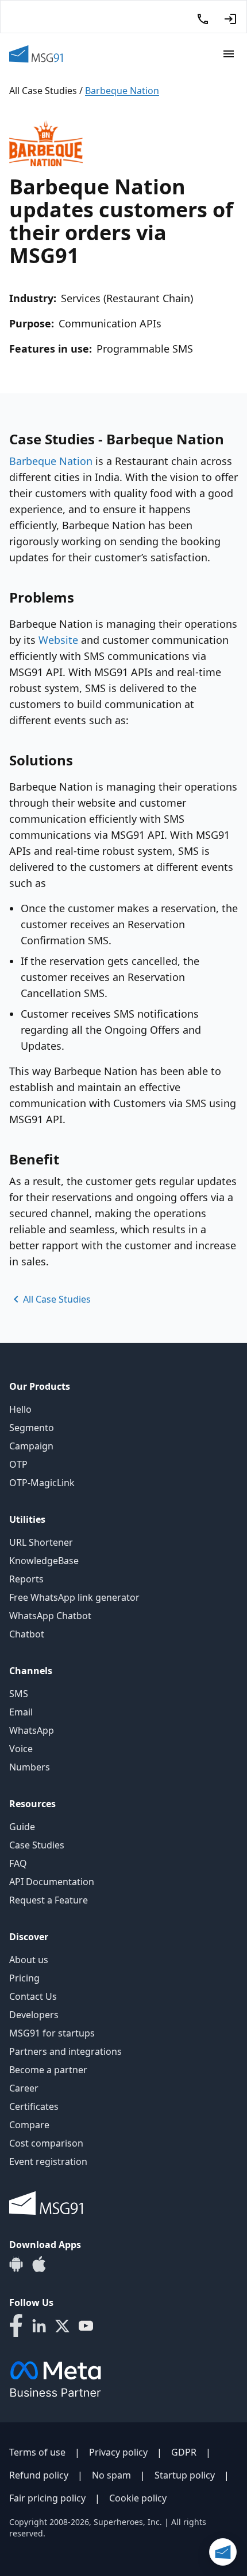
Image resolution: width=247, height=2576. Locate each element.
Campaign (31, 1446)
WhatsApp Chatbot (50, 1616)
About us (29, 1960)
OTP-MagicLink (42, 1483)
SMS (19, 1694)
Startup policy (185, 2475)
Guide (22, 1827)
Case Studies (37, 1845)
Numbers (30, 1767)
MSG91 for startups (52, 2033)
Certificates (34, 2106)
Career (24, 2088)
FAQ (18, 1863)
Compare (29, 2125)
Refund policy (39, 2475)
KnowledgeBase (44, 1561)
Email (21, 1712)
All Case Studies (43, 91)
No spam (111, 2475)
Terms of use (37, 2452)
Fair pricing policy (47, 2498)
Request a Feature (49, 1900)
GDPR (184, 2452)
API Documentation (52, 1882)
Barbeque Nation (51, 461)
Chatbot (27, 1634)
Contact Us (33, 1996)
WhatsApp (32, 1730)
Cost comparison (46, 2143)
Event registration (48, 2161)
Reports (26, 1579)
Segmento (32, 1428)
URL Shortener (41, 1542)
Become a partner (48, 2070)
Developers (34, 2015)
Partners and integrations (65, 2051)
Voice (21, 1749)
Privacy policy (118, 2452)
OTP (18, 1464)
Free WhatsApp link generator (74, 1597)
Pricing (24, 1978)
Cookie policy (138, 2498)
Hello (20, 1409)
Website (58, 640)
